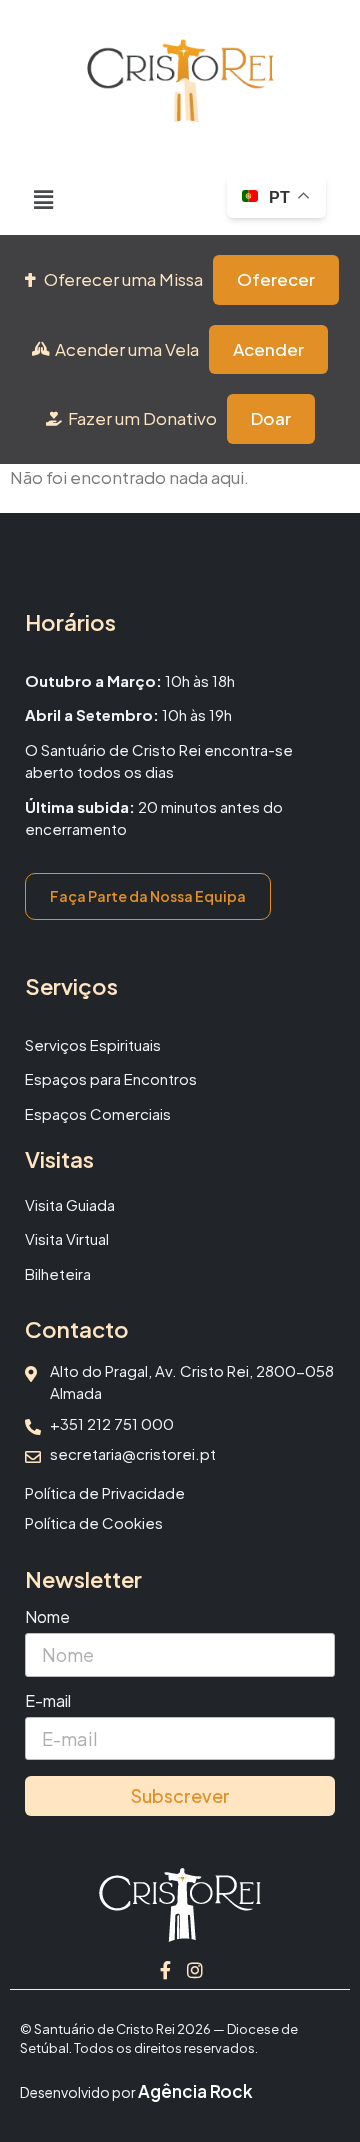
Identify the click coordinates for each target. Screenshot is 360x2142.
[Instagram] (195, 1970)
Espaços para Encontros (111, 1078)
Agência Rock (195, 2091)
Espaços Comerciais (98, 1113)
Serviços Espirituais (93, 1044)
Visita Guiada (70, 1204)
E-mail (48, 1702)
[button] (43, 199)
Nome (47, 1618)
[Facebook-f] (165, 1970)
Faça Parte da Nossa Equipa (148, 896)
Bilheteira (58, 1273)
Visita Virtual (67, 1238)
